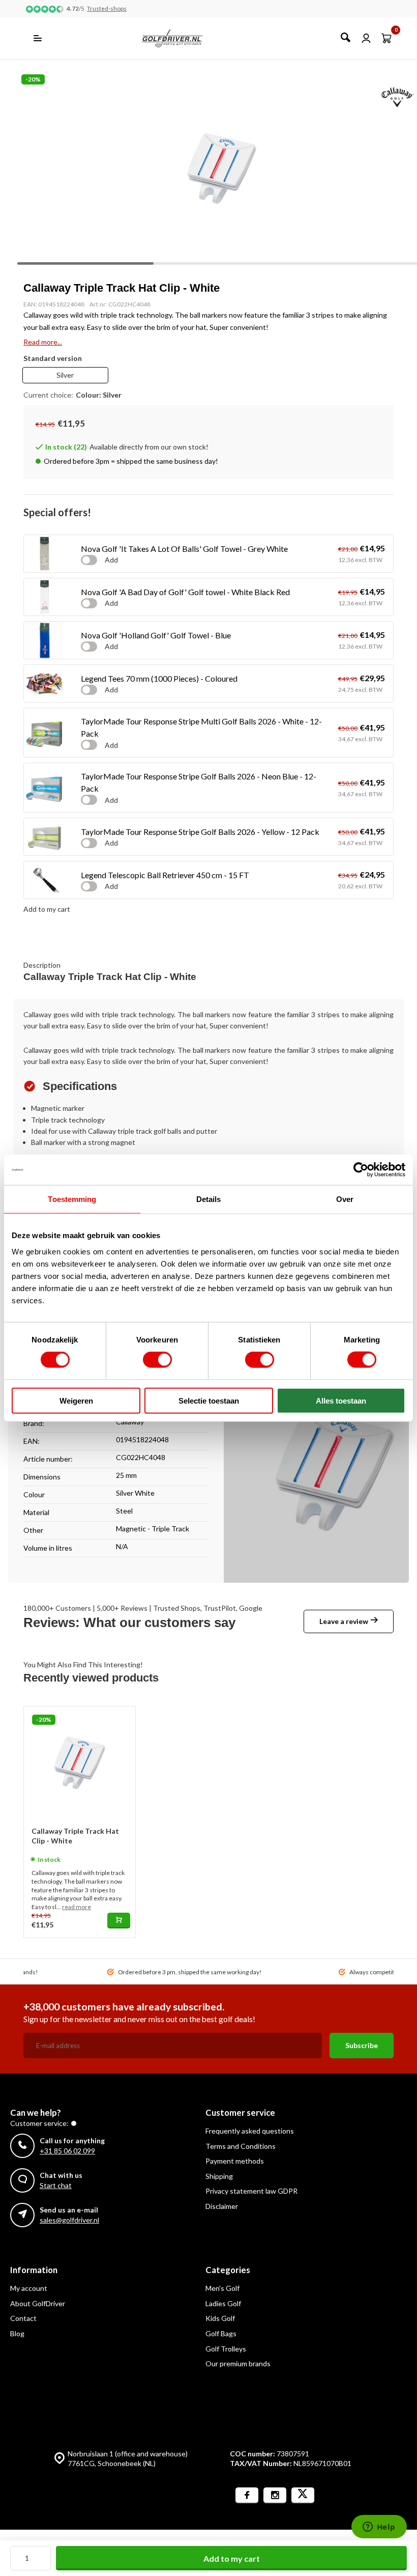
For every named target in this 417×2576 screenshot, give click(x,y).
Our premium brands (238, 2363)
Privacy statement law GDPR (251, 2191)
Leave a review (344, 1621)
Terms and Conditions (241, 2146)
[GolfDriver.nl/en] (183, 38)
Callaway (130, 1422)
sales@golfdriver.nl (69, 2220)
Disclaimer (222, 2206)
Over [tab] (345, 1199)
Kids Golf (220, 2318)
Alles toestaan (341, 1400)
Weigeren (76, 1400)
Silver (65, 375)
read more (77, 1907)
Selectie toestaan (209, 1400)
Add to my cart (232, 2558)
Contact (23, 2318)
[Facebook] (247, 2495)
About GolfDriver (38, 2303)
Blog (17, 2333)
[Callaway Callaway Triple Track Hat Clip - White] (80, 1762)
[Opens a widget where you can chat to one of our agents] (379, 2528)
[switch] (157, 1360)
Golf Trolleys (226, 2349)
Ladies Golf (223, 2303)
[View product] (119, 1921)
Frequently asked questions (250, 2131)
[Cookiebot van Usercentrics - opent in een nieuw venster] (361, 1170)
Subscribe (362, 2045)
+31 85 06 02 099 (67, 2151)
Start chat (56, 2185)
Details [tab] (209, 1199)
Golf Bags (221, 2333)
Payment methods (235, 2161)
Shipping (219, 2176)
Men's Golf (222, 2288)
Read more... (43, 342)
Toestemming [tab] (72, 1199)
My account (29, 2288)
